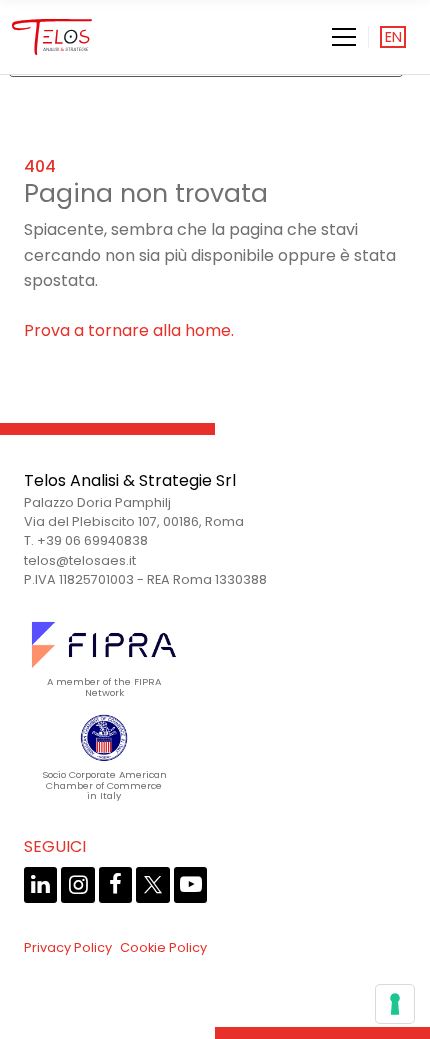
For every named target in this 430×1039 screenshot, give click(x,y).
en (393, 37)
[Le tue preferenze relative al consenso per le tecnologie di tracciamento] (395, 1004)
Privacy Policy (68, 947)
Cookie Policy (163, 947)
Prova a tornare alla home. (129, 330)
